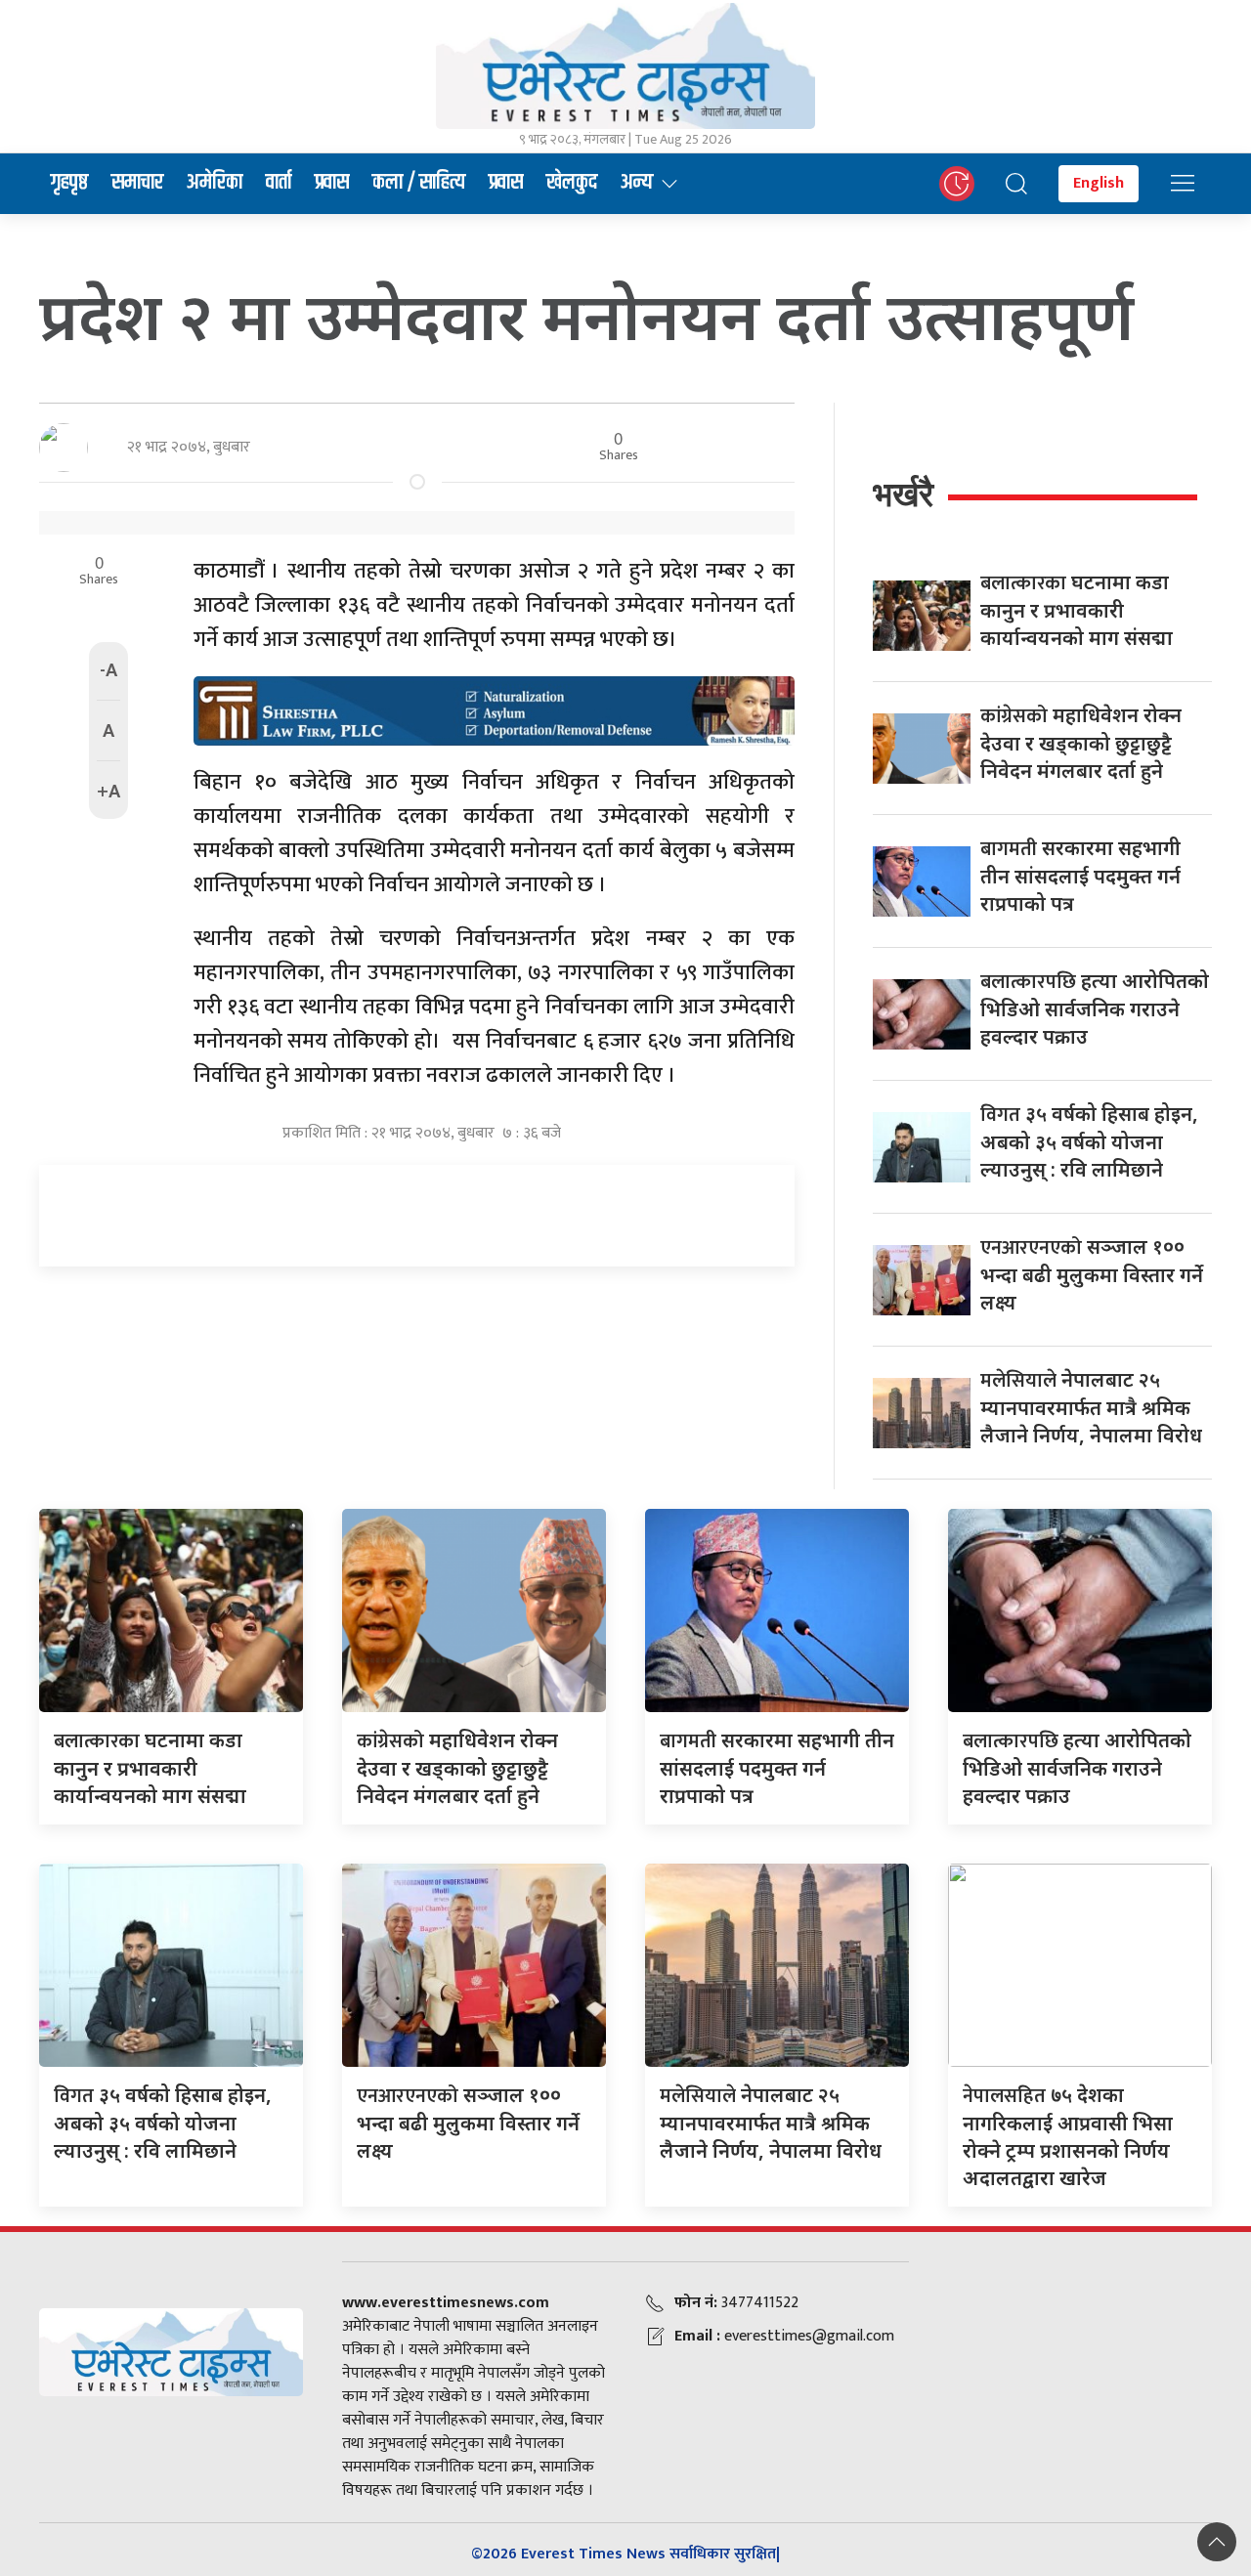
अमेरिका (215, 183)
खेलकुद (572, 183)
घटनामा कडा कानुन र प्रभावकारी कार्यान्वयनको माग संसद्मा (1077, 610)
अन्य (637, 183)
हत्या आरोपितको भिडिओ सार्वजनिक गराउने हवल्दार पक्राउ (1095, 1009)
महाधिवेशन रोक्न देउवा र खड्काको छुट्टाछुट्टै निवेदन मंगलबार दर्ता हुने (1081, 743)
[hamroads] (494, 709)
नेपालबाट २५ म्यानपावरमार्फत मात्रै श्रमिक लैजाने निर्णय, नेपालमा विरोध (1091, 1407)
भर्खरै (903, 494)
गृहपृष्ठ (69, 183)
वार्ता (279, 183)
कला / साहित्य (419, 183)
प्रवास (332, 183)
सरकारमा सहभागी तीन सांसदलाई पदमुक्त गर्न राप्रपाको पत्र (1080, 876)
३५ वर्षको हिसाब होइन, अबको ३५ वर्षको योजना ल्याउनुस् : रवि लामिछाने (1089, 1141)
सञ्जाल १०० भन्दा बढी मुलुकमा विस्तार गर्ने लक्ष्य (1092, 1274)
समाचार (137, 183)
